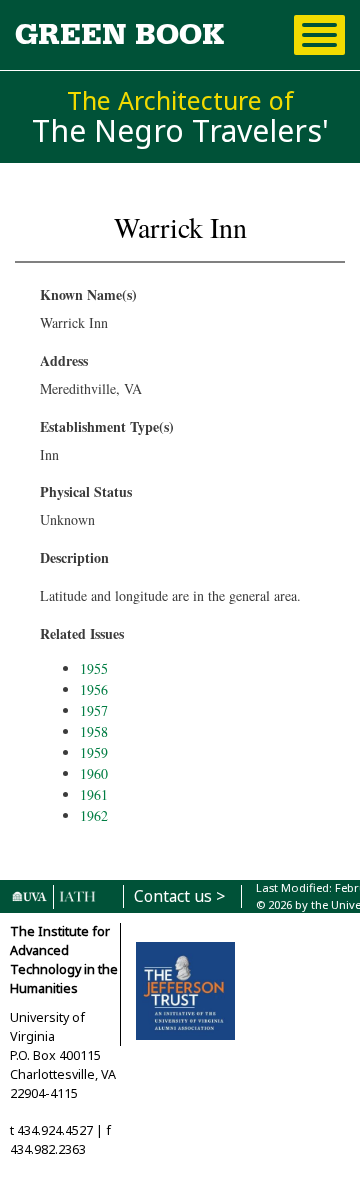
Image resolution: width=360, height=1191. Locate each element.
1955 (94, 668)
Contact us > (179, 896)
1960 (94, 773)
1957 (94, 710)
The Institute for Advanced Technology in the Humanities (64, 960)
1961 (94, 794)
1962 (94, 815)
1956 (94, 689)
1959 (94, 752)
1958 (94, 731)
